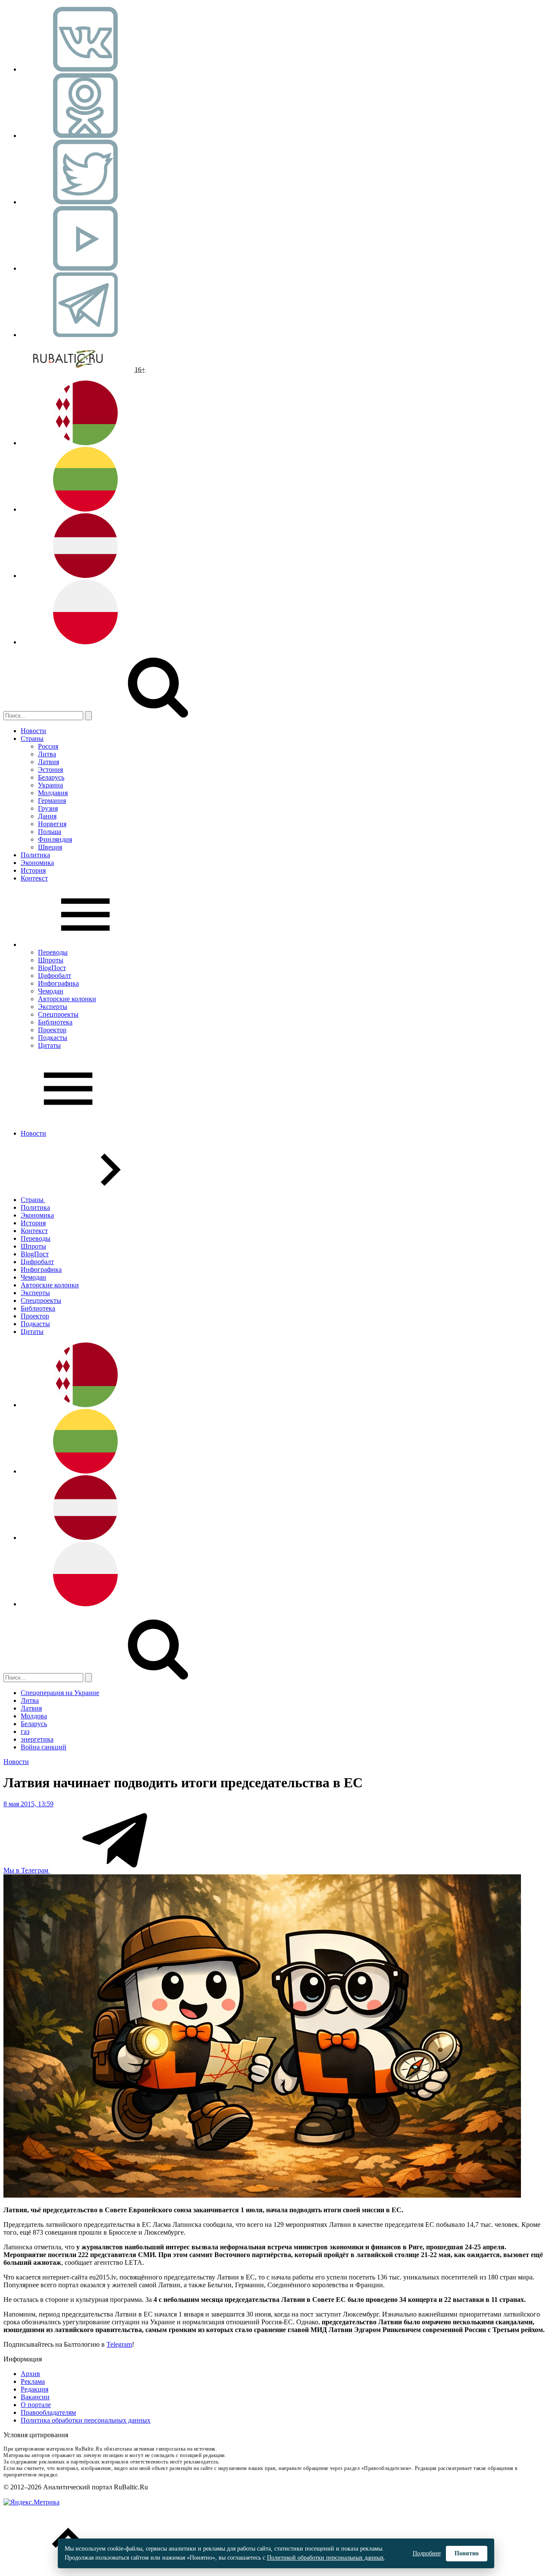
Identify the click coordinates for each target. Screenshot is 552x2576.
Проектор (52, 1030)
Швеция (50, 847)
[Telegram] (85, 335)
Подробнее (427, 2553)
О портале (36, 2405)
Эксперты (53, 1007)
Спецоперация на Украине (60, 1693)
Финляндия (55, 839)
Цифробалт (55, 976)
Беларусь (51, 777)
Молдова (34, 1716)
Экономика (37, 863)
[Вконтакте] (85, 69)
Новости (33, 731)
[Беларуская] (85, 443)
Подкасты (53, 1038)
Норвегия (52, 824)
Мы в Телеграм (27, 1870)
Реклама (33, 2381)
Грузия (48, 808)
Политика (35, 855)
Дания (47, 816)
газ (25, 1731)
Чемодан (51, 991)
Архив (30, 2374)
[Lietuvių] (85, 509)
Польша (50, 832)
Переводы (53, 952)
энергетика (37, 1739)
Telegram (119, 2344)
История (33, 870)
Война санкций (44, 1747)
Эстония (50, 770)
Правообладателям (48, 2412)
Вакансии (35, 2397)
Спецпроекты (58, 1014)
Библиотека (55, 1022)
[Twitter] (85, 202)
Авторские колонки (67, 999)
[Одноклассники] (85, 136)
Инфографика (58, 983)
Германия (52, 801)
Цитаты (49, 1045)
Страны (32, 738)
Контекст (34, 878)
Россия (48, 746)
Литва (47, 754)
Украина (50, 785)
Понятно (467, 2553)
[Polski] (85, 642)
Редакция (34, 2389)
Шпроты (51, 960)
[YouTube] (85, 268)
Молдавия (53, 793)
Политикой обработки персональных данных (325, 2558)
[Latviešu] (85, 576)
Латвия (49, 762)
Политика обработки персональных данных (86, 2420)
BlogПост (52, 968)
